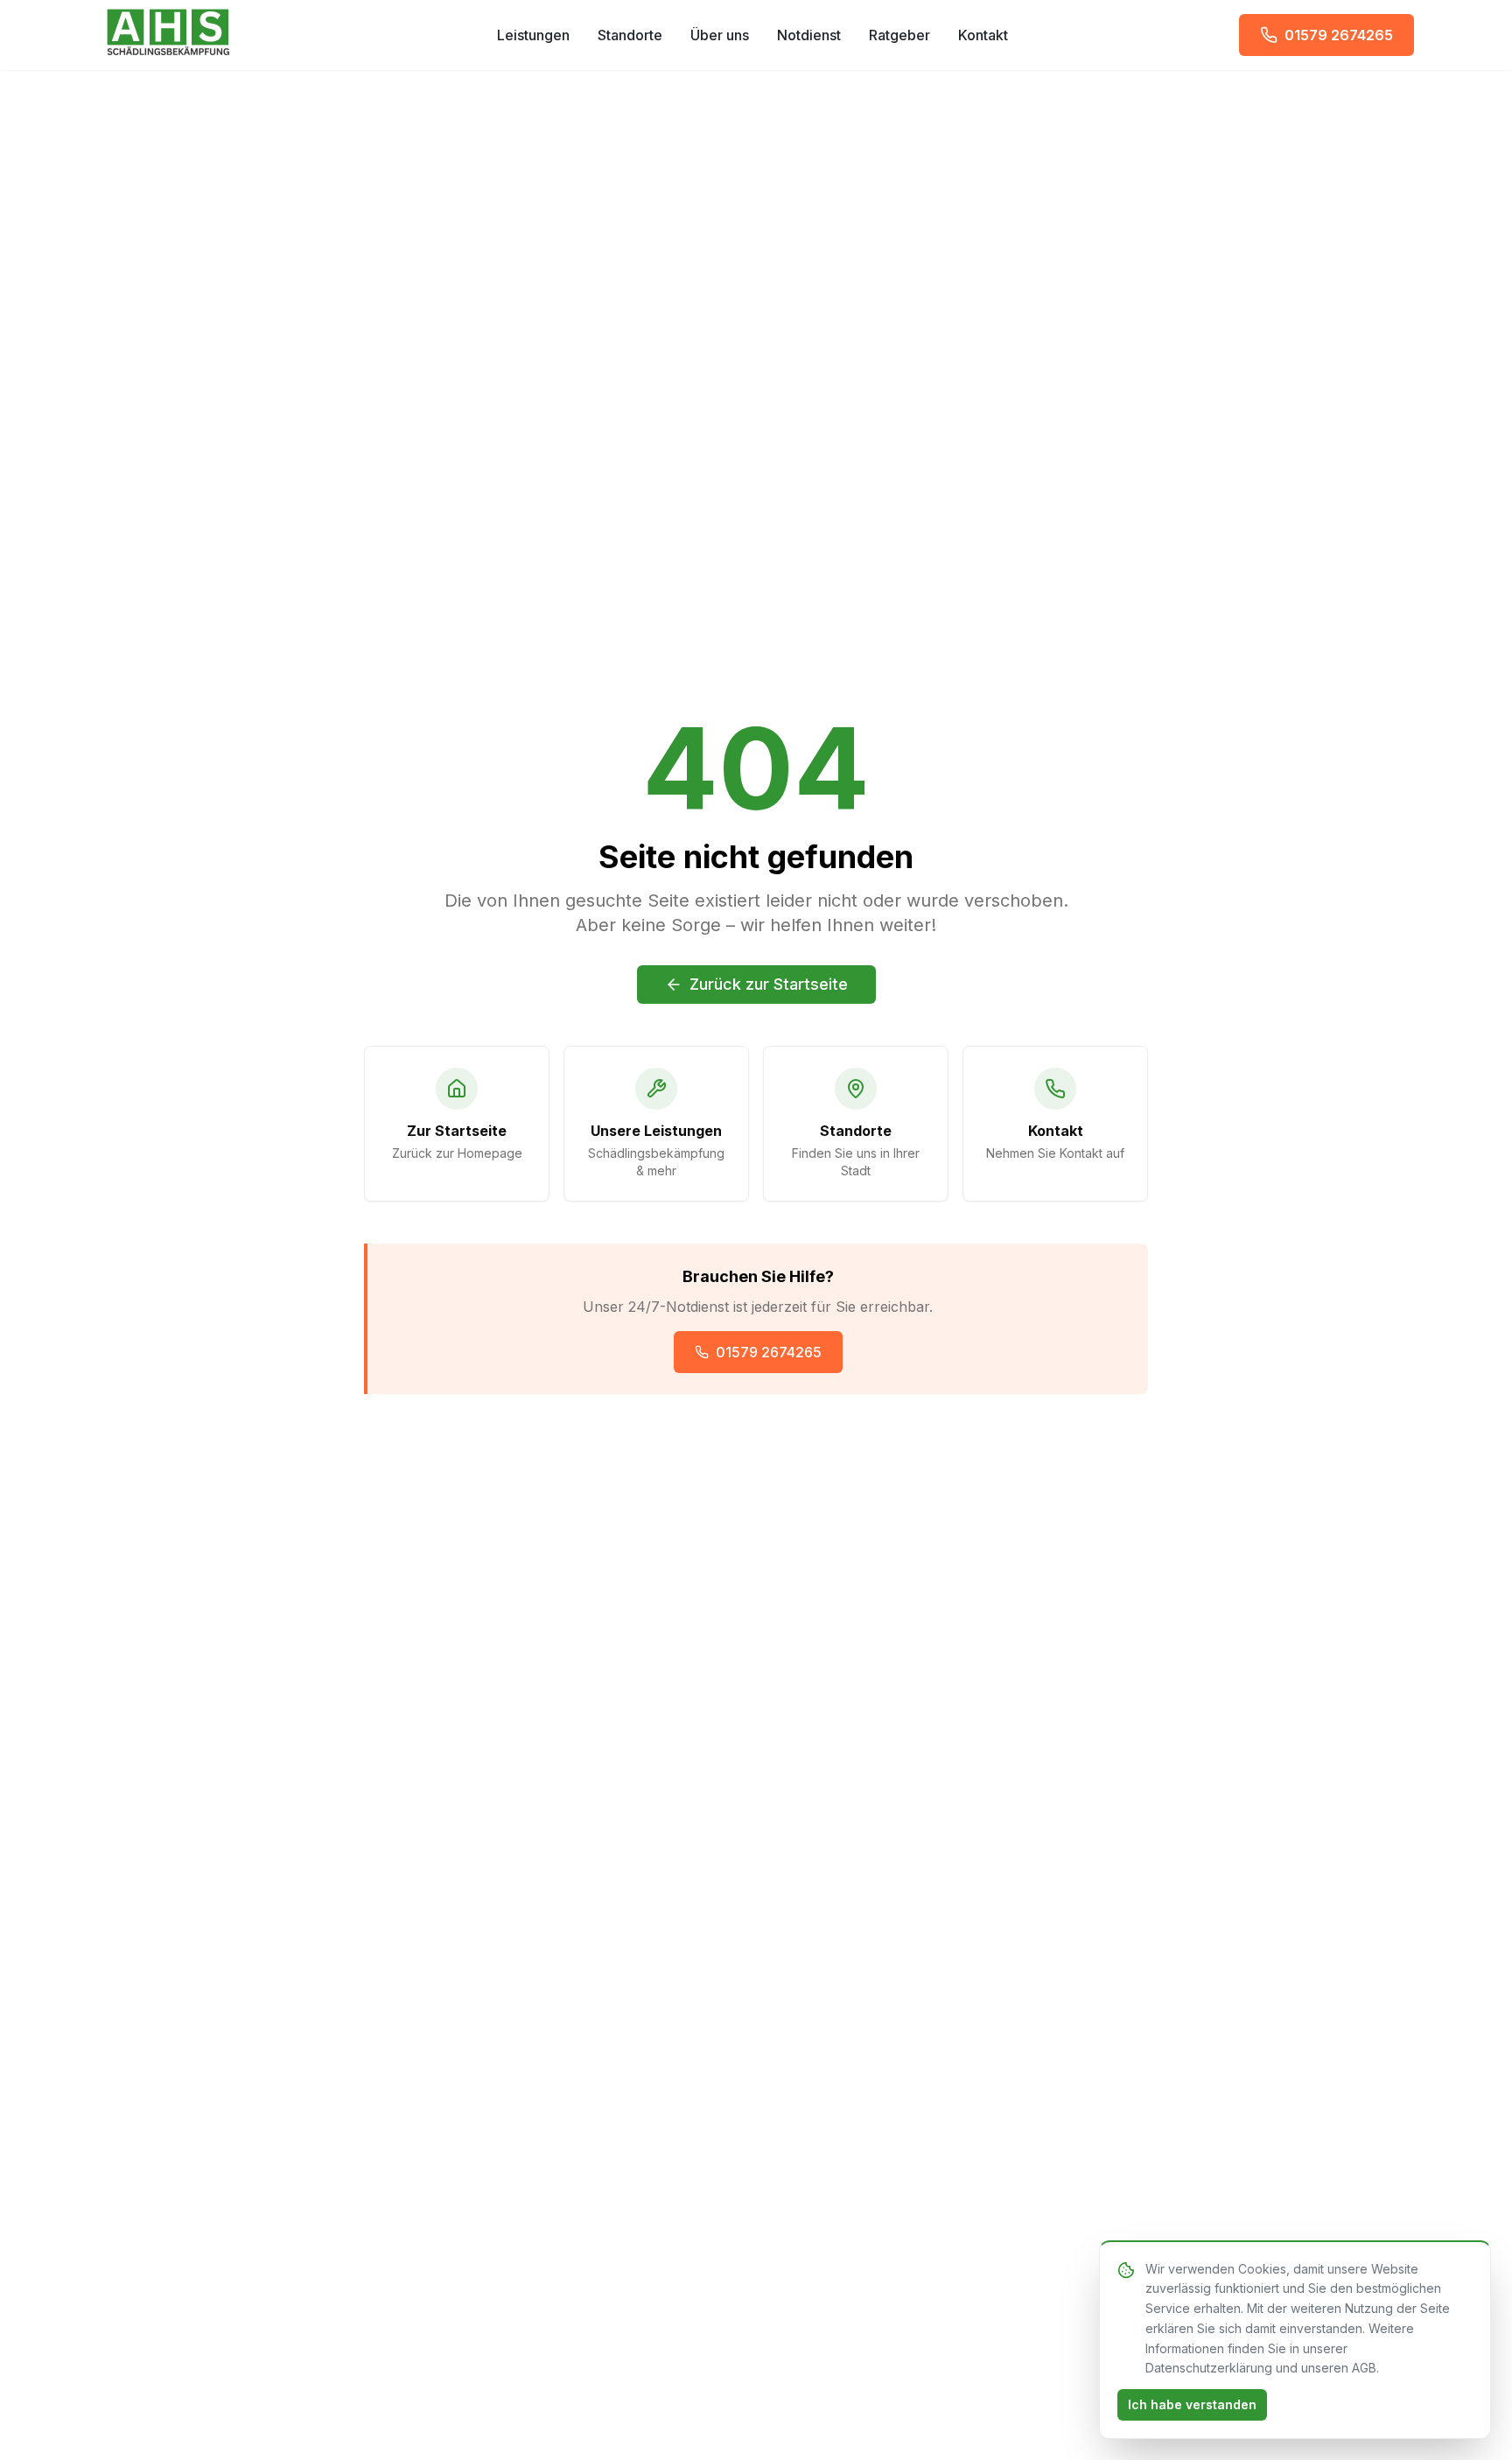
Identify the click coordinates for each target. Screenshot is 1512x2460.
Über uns (720, 35)
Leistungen (533, 35)
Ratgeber (899, 35)
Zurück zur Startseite (769, 984)
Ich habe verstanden (1192, 2404)
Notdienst (809, 35)
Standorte (630, 35)
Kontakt (983, 35)
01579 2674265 (769, 1352)
